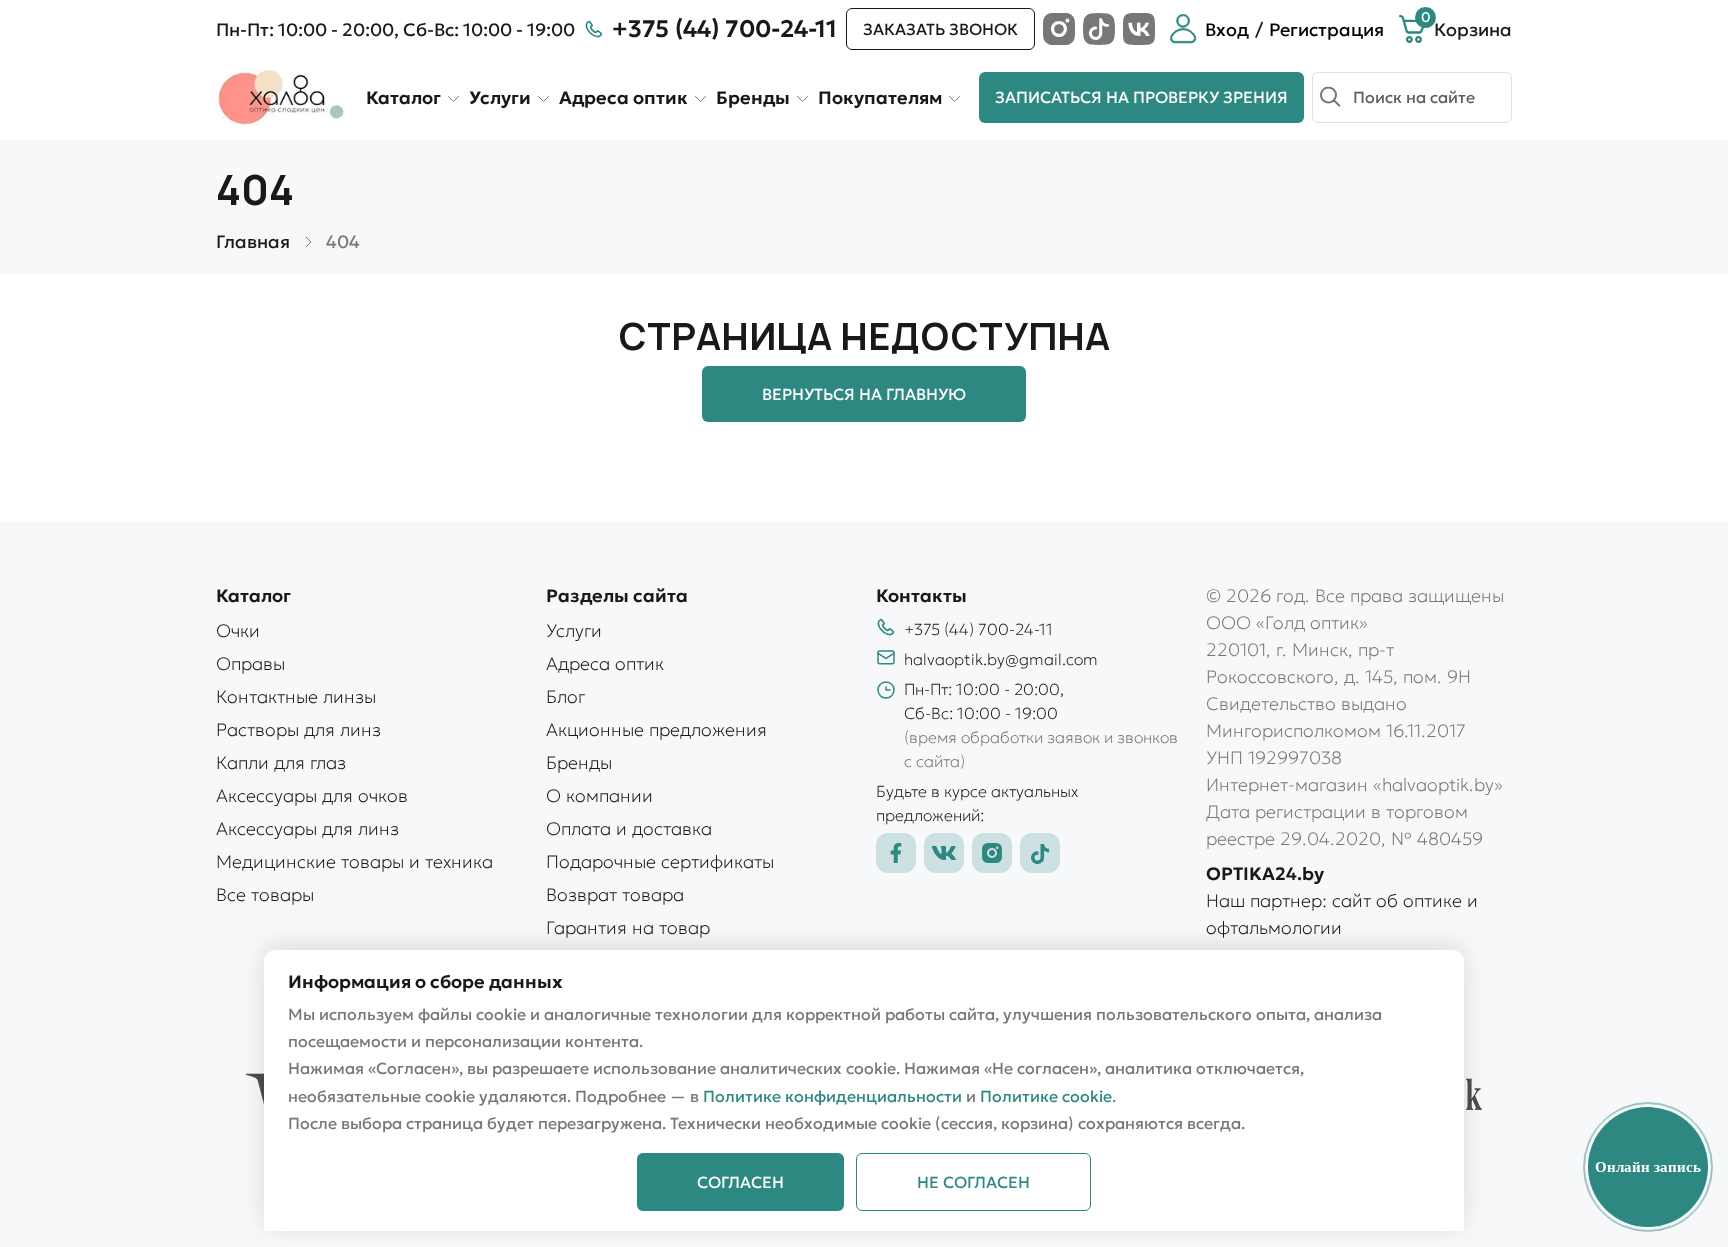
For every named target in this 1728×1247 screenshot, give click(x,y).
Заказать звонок (940, 29)
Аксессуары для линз (307, 828)
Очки (238, 630)
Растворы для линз (298, 729)
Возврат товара (615, 894)
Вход (1227, 29)
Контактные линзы (296, 696)
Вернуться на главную (864, 394)
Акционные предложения (656, 729)
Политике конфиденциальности (832, 1096)
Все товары (265, 894)
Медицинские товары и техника (354, 861)
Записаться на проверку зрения (1141, 97)
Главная (253, 241)
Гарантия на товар (628, 927)
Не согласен (973, 1182)
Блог (565, 696)
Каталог (403, 97)
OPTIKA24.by (1265, 873)
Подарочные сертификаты (660, 861)
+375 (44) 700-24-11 (724, 29)
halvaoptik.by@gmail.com (1001, 659)
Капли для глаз (281, 762)
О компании (599, 795)
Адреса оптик (623, 97)
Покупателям (880, 97)
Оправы (250, 663)
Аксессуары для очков (312, 795)
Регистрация (1326, 29)
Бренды (753, 97)
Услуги (500, 97)
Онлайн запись (1648, 1167)
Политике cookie (1046, 1096)
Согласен (740, 1182)
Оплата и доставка (629, 828)
